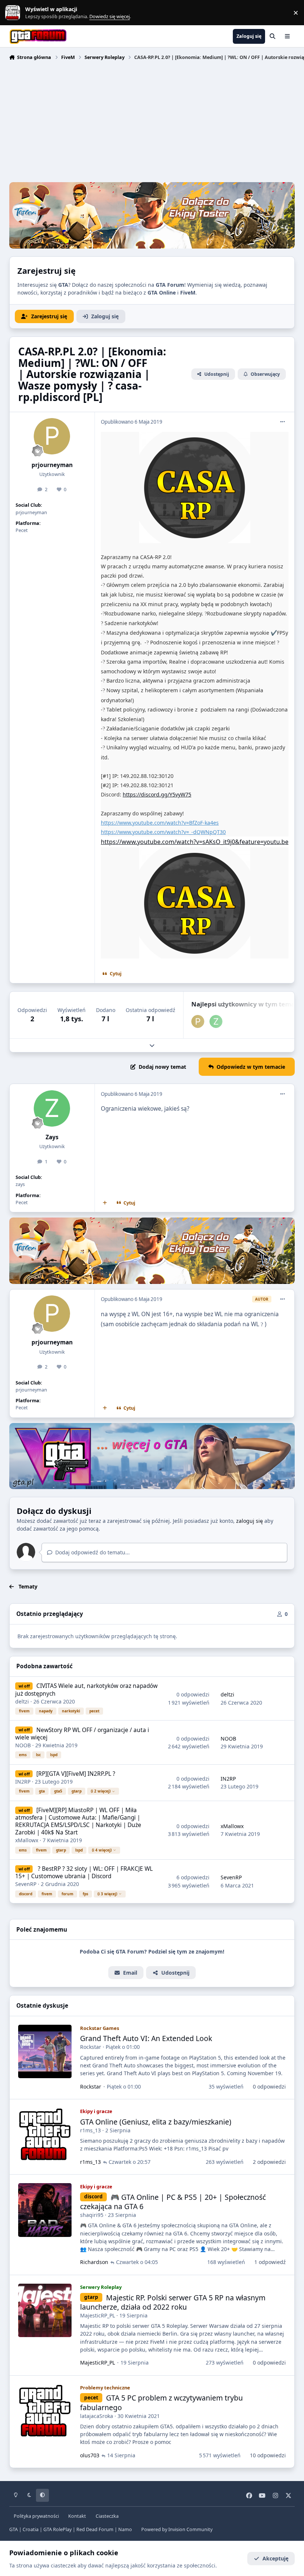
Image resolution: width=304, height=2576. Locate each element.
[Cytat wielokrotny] (105, 1203)
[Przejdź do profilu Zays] (216, 1021)
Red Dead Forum (95, 2529)
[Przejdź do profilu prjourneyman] (52, 436)
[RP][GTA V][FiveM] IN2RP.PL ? (76, 1774)
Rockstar (91, 2047)
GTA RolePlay (57, 2529)
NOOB (23, 1745)
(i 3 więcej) (107, 1894)
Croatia (31, 2529)
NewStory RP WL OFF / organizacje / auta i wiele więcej (82, 1734)
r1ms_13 (90, 2130)
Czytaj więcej (16, 13)
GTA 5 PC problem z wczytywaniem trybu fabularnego (161, 2402)
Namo (125, 2529)
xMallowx (27, 1840)
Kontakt (77, 2516)
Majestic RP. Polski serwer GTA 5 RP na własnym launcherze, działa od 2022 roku (173, 2302)
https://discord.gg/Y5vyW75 (157, 794)
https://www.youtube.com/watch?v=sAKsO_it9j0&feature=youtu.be (195, 842)
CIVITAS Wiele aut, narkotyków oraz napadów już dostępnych (86, 1690)
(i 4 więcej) (102, 1850)
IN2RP (23, 1782)
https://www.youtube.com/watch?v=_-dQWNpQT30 (163, 832)
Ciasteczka (107, 2516)
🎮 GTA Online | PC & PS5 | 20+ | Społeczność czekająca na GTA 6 (173, 2202)
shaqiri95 (92, 2215)
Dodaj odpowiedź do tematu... (92, 1552)
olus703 (90, 2455)
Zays (52, 1137)
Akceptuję (275, 2558)
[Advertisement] (152, 122)
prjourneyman (52, 465)
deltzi (22, 1701)
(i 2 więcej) (101, 1791)
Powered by (177, 2529)
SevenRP (26, 1884)
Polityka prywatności (36, 2516)
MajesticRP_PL (98, 2315)
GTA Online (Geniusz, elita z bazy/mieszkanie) (156, 2122)
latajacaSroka (97, 2416)
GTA (14, 2529)
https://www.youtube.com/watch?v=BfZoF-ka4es (160, 823)
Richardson (94, 2262)
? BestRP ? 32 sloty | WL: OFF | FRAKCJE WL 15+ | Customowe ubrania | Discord (84, 1872)
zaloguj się (250, 1521)
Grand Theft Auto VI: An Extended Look (146, 2038)
